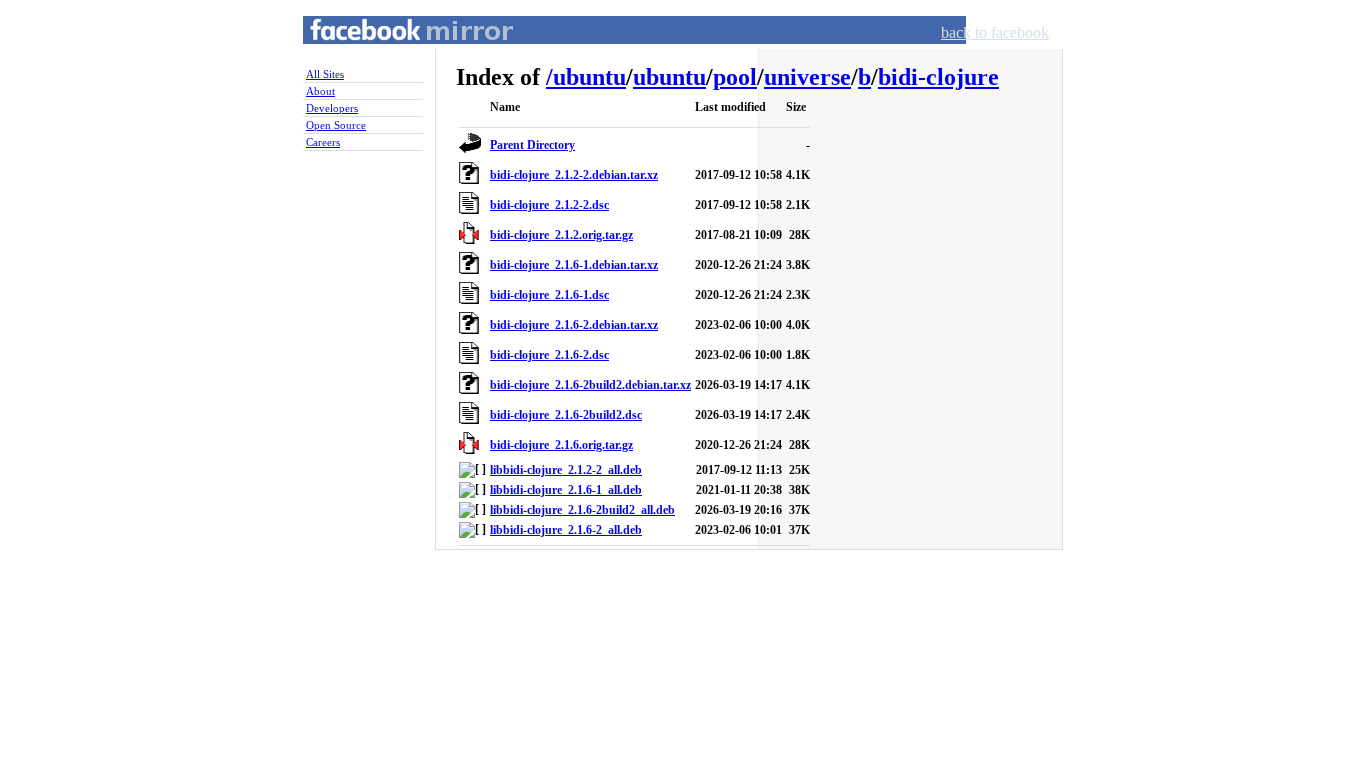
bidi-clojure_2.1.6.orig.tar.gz (561, 445)
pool (735, 77)
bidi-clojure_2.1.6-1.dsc (549, 295)
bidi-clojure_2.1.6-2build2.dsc (566, 415)
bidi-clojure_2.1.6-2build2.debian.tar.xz (590, 385)
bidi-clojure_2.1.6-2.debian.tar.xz (574, 325)
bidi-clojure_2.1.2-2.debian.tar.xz (574, 175)
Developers (332, 108)
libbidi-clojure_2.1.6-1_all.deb (566, 490)
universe (807, 77)
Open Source (336, 125)
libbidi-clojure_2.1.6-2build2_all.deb (582, 510)
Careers (323, 142)
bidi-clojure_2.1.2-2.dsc (549, 205)
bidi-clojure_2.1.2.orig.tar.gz (561, 235)
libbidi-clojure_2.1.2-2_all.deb (566, 470)
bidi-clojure (938, 77)
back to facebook (995, 32)
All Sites (325, 74)
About (320, 91)
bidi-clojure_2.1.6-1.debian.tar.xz (574, 265)
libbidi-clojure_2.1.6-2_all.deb (566, 530)
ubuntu (589, 77)
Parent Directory (532, 145)
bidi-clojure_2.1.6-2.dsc (549, 355)
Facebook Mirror (393, 53)
